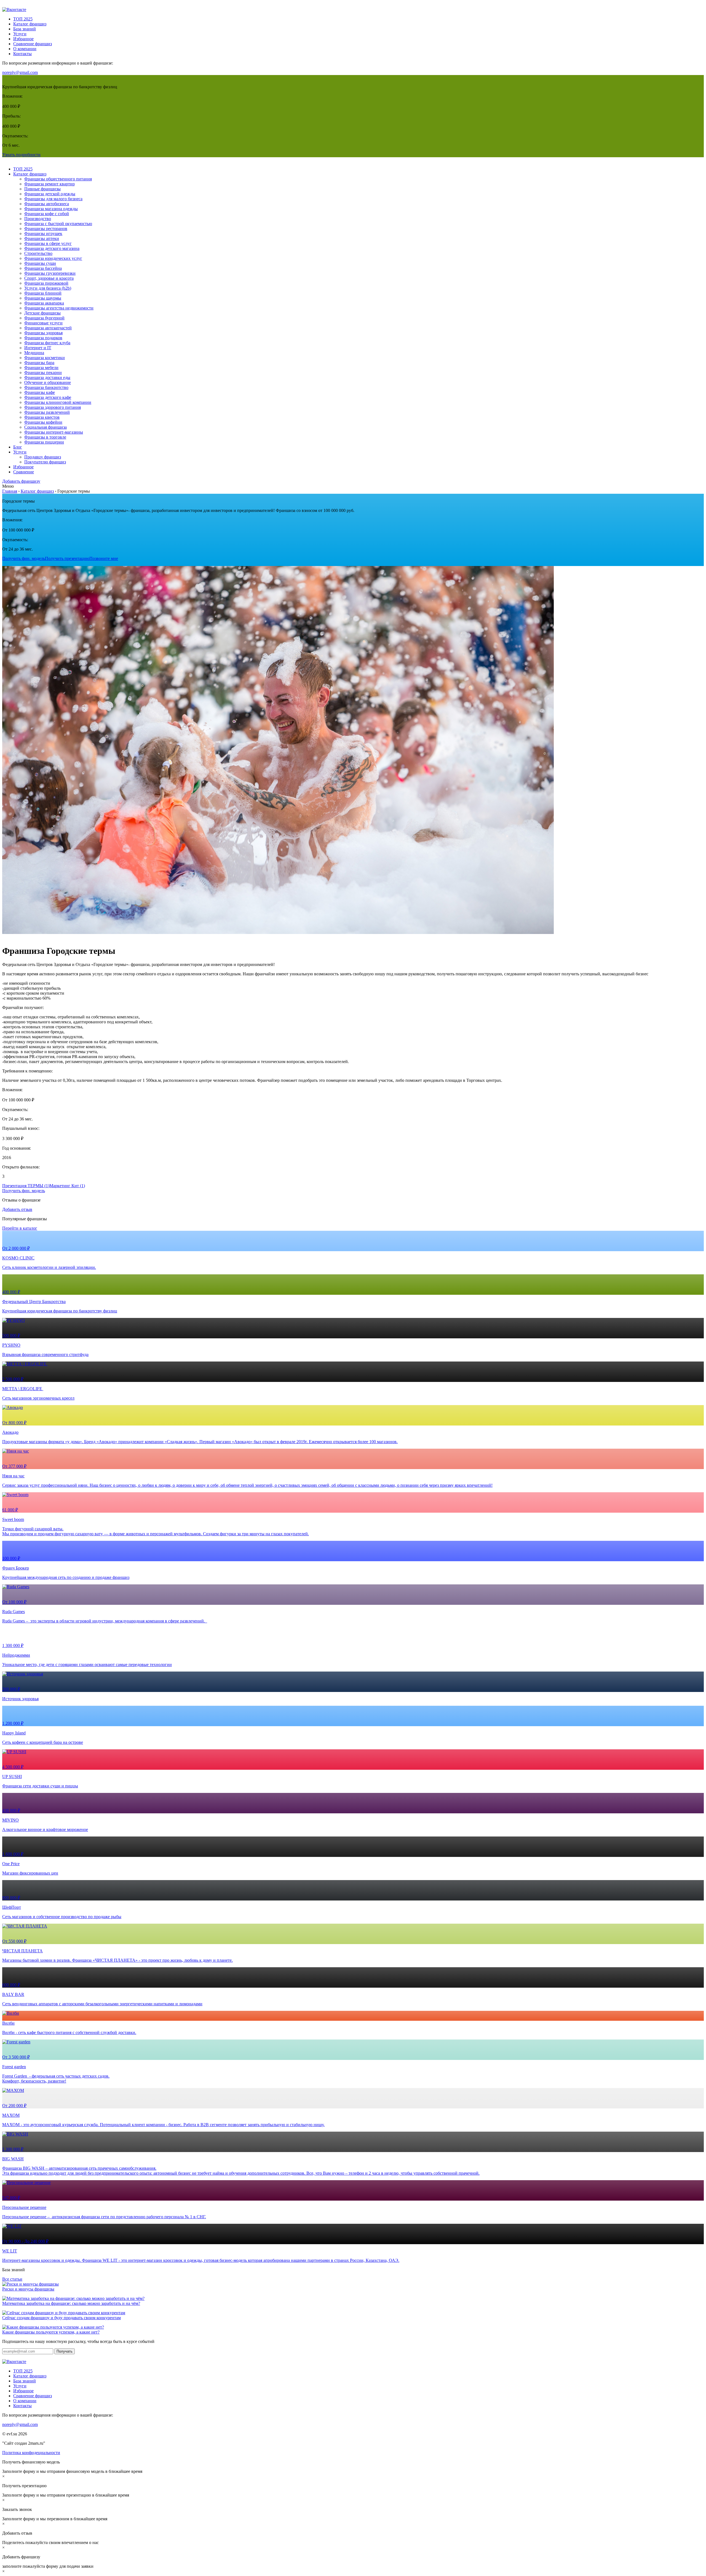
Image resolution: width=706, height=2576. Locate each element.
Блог (18, 447)
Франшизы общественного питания (58, 179)
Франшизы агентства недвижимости (59, 308)
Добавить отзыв (17, 1209)
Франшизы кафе (40, 392)
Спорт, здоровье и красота (49, 278)
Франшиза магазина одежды (51, 209)
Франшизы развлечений (47, 412)
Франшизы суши (40, 263)
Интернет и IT (38, 348)
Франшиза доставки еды (47, 377)
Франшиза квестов (42, 417)
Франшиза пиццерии (44, 442)
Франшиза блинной (43, 293)
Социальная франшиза (46, 427)
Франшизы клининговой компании (58, 402)
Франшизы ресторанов (46, 229)
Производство (38, 219)
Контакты (22, 54)
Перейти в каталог (20, 1228)
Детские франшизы (42, 313)
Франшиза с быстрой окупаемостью (58, 224)
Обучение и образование (48, 382)
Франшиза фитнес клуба (47, 343)
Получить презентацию (67, 558)
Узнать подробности (21, 155)
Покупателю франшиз (45, 462)
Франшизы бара (39, 363)
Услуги (20, 34)
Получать (65, 2351)
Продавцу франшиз (43, 457)
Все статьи (12, 2279)
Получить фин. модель (24, 558)
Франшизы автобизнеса (47, 204)
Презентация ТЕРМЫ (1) (26, 1186)
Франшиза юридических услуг (53, 258)
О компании (25, 49)
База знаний (25, 29)
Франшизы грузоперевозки (50, 273)
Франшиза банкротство (46, 387)
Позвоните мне (104, 558)
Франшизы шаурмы (43, 298)
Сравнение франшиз (33, 44)
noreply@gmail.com (20, 72)
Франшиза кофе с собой (47, 214)
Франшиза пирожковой (46, 283)
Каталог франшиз (30, 24)
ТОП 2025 (23, 19)
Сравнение (24, 472)
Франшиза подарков (43, 338)
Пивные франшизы (42, 189)
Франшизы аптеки (42, 238)
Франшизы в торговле (45, 437)
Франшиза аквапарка (44, 303)
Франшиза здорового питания (53, 407)
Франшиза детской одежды (50, 194)
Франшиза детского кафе (48, 397)
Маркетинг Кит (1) (67, 1186)
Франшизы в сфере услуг (48, 243)
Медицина (34, 353)
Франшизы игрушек (43, 233)
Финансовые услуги (43, 323)
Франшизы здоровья (43, 333)
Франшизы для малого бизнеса (53, 199)
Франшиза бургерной (44, 318)
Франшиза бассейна (43, 268)
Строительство (38, 253)
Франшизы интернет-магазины (54, 432)
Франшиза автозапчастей (48, 328)
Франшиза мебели (41, 368)
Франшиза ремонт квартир (50, 184)
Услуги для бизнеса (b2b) (48, 288)
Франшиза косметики (45, 358)
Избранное (23, 39)
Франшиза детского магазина (52, 248)
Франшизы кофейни (43, 422)
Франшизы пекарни (43, 373)
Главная (10, 491)
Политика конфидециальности (31, 2453)
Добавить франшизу (21, 481)
